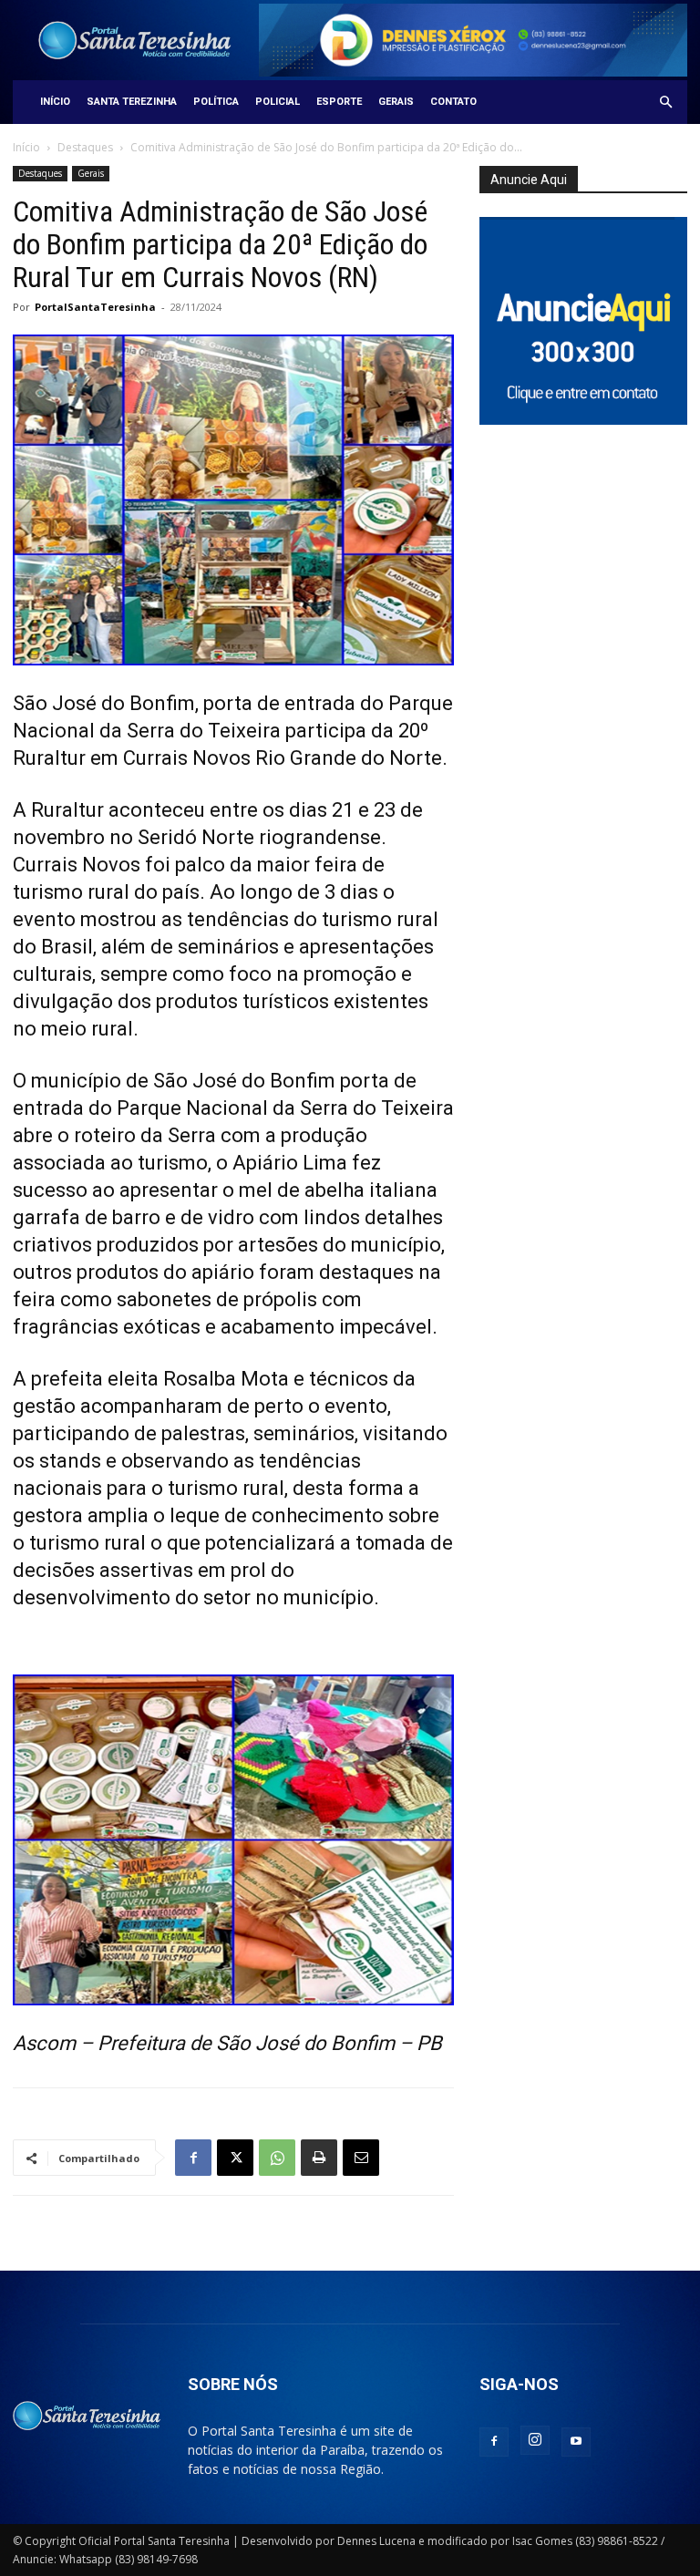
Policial (278, 102)
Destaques (85, 147)
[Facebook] (193, 2158)
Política (216, 102)
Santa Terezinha (132, 102)
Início (55, 102)
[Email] (361, 2158)
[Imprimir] (319, 2158)
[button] (665, 103)
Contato (453, 102)
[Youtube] (576, 2442)
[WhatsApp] (277, 2158)
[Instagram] (535, 2440)
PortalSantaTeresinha (95, 307)
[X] (235, 2158)
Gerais (396, 102)
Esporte (339, 102)
